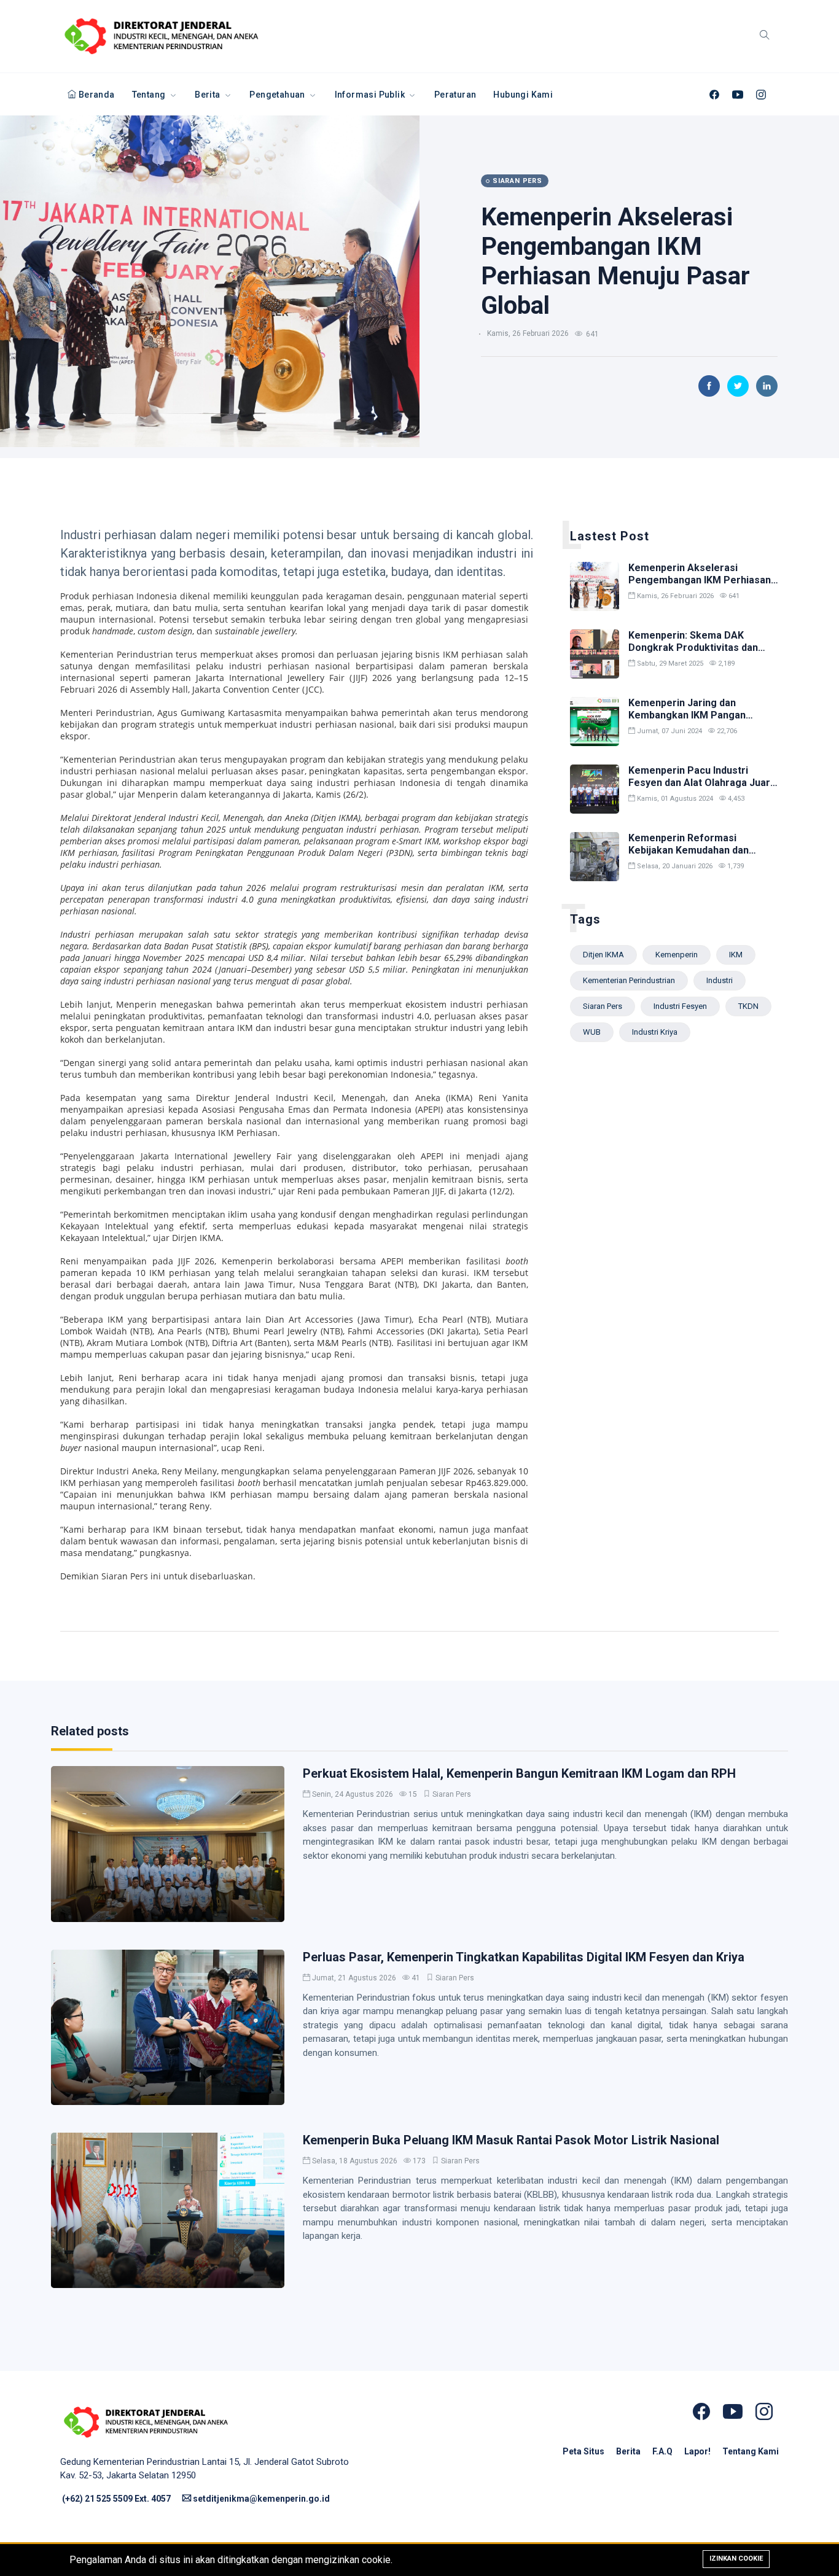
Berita (209, 95)
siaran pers (603, 1006)
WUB (592, 1032)
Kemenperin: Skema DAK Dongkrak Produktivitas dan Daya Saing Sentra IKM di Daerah (693, 653)
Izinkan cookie (736, 2558)
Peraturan (455, 95)
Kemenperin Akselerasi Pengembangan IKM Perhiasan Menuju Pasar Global (615, 261)
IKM (736, 955)
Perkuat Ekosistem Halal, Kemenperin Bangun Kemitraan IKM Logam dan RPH (519, 1773)
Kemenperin (677, 955)
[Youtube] (738, 95)
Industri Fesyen (680, 1006)
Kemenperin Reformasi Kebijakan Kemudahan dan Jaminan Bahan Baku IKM (689, 850)
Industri (720, 980)
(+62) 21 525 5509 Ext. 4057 (116, 2499)
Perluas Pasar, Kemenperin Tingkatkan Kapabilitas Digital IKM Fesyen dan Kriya (524, 1957)
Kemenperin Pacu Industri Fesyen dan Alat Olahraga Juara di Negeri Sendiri (702, 782)
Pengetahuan (278, 95)
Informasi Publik (371, 95)
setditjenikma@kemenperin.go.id (260, 2499)
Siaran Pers (452, 1794)
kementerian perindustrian (629, 980)
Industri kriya (655, 1032)
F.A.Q (663, 2451)
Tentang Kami (751, 2451)
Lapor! (698, 2451)
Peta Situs (584, 2451)
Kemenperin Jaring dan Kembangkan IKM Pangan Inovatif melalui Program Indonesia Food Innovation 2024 (701, 721)
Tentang (150, 95)
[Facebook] (714, 95)
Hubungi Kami (523, 95)
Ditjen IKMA (603, 955)
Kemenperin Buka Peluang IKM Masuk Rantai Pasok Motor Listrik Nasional (511, 2140)
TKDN (748, 1006)
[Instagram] (761, 95)
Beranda (95, 95)
